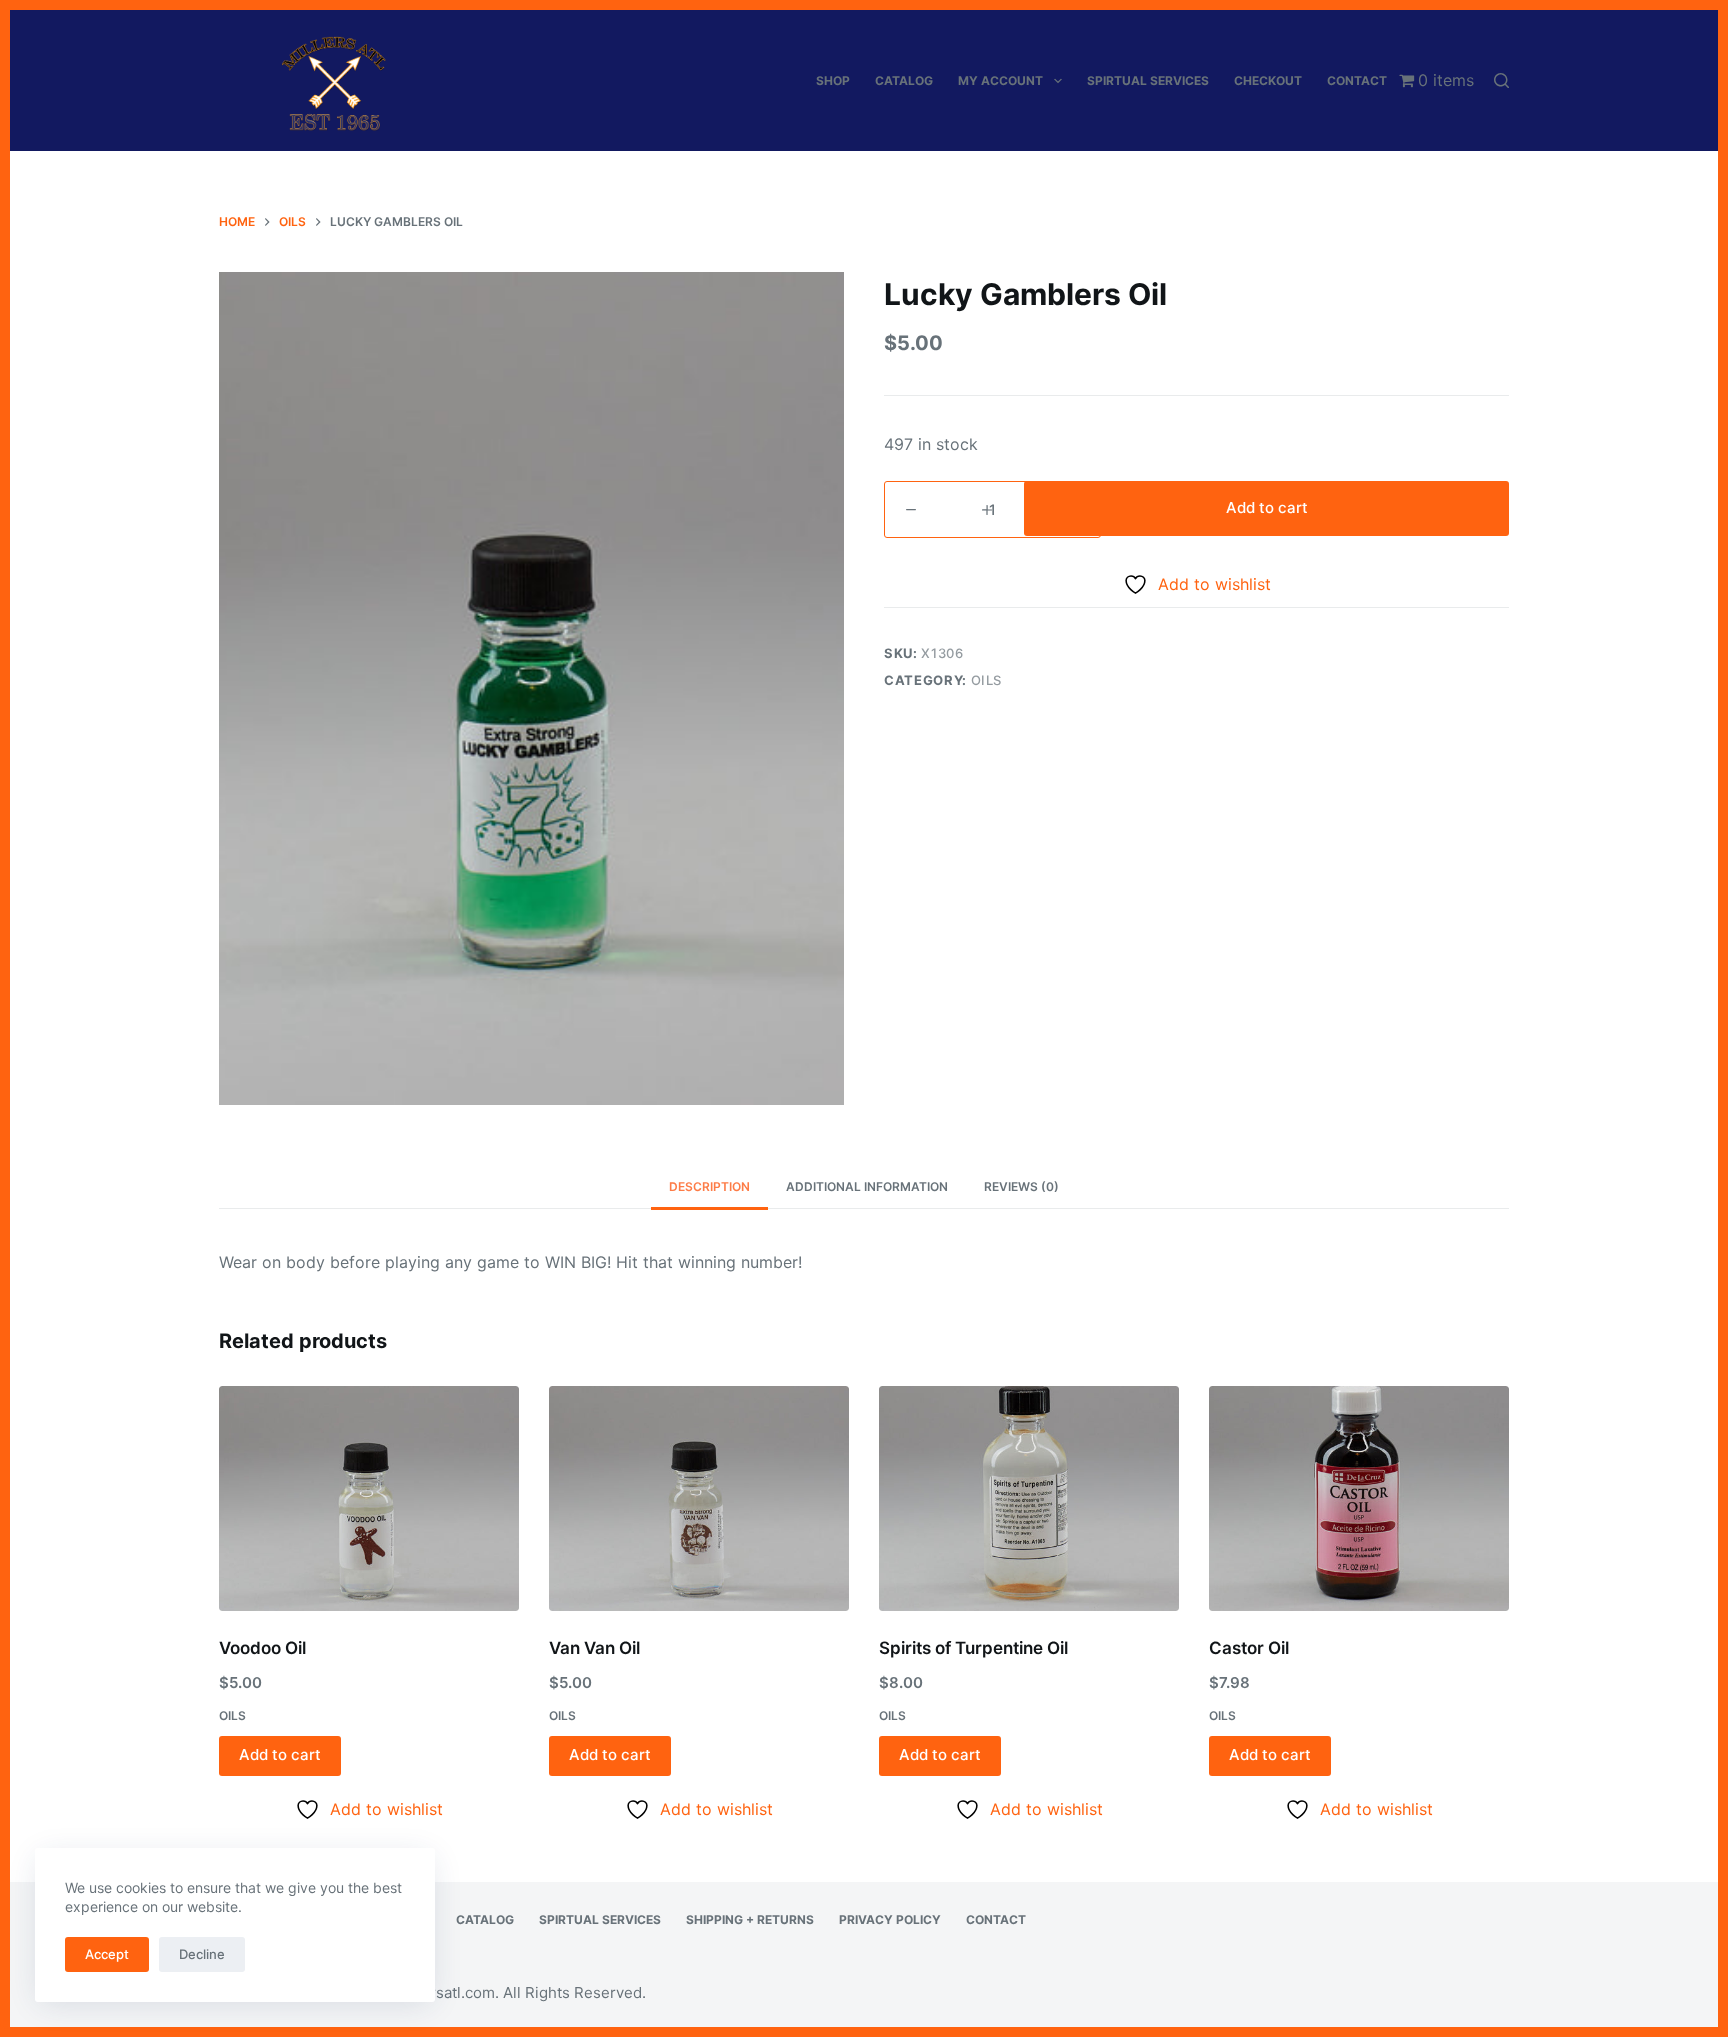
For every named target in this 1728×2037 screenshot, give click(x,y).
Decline (202, 1954)
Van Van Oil (594, 1648)
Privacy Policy (890, 1919)
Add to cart (1267, 507)
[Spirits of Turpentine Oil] (1029, 1498)
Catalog (904, 80)
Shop (833, 80)
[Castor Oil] (1359, 1498)
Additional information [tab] (867, 1186)
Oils (987, 680)
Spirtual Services (1148, 80)
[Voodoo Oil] (369, 1498)
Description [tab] (709, 1186)
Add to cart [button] (280, 1754)
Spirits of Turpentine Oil (973, 1648)
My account (1000, 80)
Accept (107, 1954)
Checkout (1268, 80)
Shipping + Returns (750, 1919)
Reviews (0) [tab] (1021, 1186)
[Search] (1501, 80)
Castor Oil (1249, 1648)
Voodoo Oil (262, 1648)
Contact (1357, 80)
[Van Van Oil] (699, 1498)
